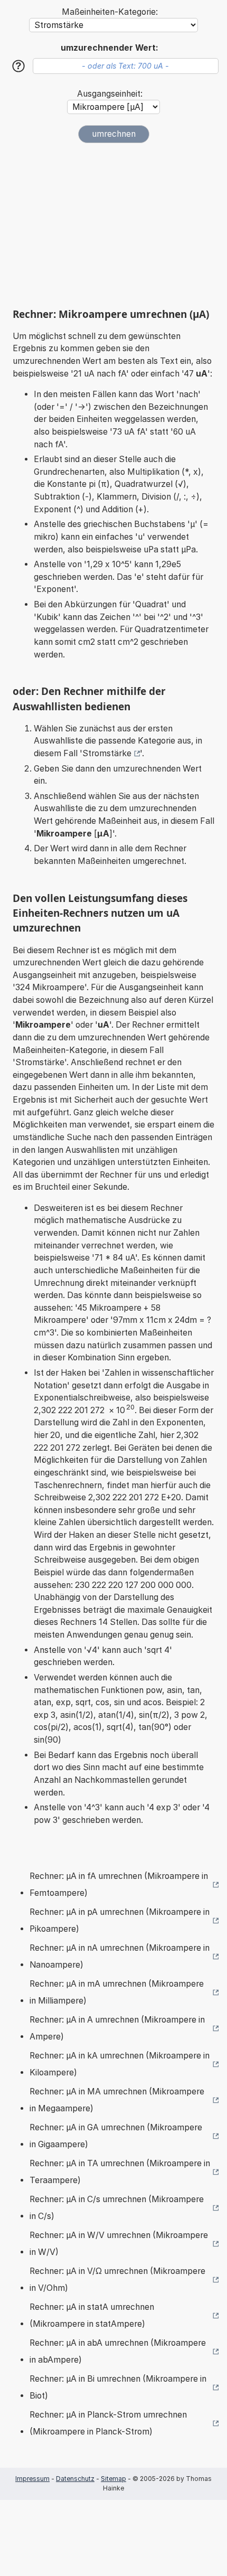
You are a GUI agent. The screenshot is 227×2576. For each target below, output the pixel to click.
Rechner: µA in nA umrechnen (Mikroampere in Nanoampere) (120, 1956)
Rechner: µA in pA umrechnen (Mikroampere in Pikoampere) (120, 1920)
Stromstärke (107, 753)
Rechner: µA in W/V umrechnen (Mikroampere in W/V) (119, 2244)
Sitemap (113, 2479)
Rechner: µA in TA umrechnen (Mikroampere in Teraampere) (120, 2172)
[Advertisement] (113, 225)
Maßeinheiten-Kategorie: (110, 12)
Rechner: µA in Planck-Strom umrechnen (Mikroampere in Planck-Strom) (108, 2423)
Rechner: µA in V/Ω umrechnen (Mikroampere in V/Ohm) (117, 2279)
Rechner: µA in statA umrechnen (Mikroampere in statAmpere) (92, 2315)
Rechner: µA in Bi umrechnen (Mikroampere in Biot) (118, 2387)
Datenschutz (75, 2479)
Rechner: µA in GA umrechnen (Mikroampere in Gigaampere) (116, 2136)
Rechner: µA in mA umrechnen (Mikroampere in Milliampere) (117, 1992)
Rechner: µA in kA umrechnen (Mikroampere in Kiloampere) (120, 2064)
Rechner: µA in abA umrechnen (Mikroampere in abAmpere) (118, 2351)
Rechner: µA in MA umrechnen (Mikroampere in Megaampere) (117, 2100)
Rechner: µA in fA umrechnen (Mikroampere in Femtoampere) (119, 1884)
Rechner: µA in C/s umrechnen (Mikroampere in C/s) (117, 2208)
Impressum (32, 2479)
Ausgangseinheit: (110, 94)
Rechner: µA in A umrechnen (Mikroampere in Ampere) (117, 2028)
